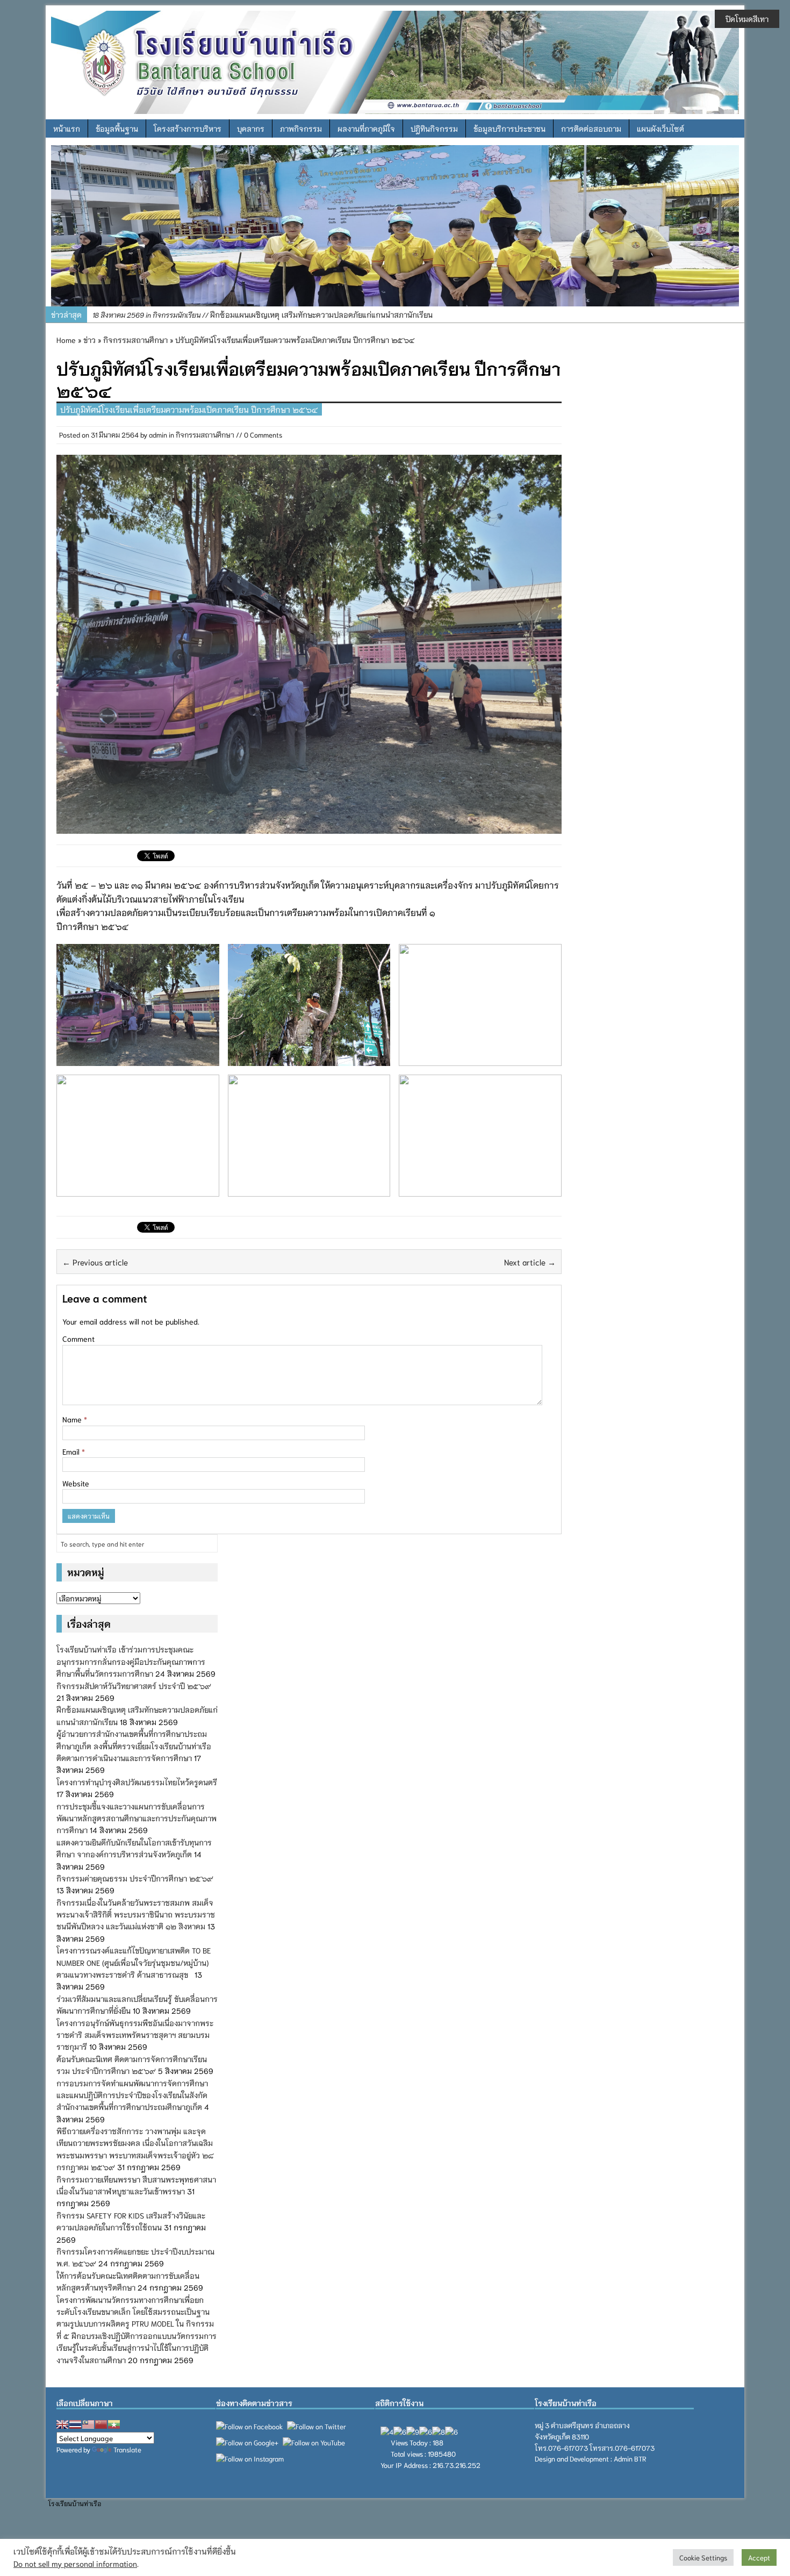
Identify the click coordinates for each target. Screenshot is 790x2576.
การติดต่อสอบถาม (591, 128)
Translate (127, 2449)
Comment (78, 1339)
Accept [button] (759, 2557)
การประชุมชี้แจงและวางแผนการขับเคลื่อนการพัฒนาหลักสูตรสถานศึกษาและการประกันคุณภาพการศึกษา (137, 1818)
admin (158, 435)
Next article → (530, 1262)
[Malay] (88, 2424)
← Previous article (95, 1262)
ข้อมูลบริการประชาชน (509, 128)
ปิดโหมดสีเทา (747, 19)
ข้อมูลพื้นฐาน (117, 128)
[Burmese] (114, 2424)
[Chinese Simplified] (101, 2424)
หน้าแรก (67, 128)
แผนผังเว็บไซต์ (660, 128)
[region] (395, 226)
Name (73, 1419)
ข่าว (89, 340)
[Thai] (75, 2424)
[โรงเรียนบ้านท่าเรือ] (395, 61)
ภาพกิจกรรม (301, 128)
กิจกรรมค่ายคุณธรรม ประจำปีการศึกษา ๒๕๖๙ (135, 1878)
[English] (62, 2424)
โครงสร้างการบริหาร (188, 128)
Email (72, 1451)
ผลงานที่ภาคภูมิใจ (366, 128)
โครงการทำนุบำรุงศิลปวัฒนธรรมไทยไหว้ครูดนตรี (137, 1782)
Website (76, 1483)
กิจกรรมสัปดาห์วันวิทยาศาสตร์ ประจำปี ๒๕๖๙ (134, 1686)
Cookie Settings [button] (703, 2557)
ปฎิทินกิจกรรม (434, 128)
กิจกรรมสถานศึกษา (205, 435)
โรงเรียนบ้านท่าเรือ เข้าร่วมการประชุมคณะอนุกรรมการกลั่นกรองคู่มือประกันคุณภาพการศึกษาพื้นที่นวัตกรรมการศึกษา (131, 1661)
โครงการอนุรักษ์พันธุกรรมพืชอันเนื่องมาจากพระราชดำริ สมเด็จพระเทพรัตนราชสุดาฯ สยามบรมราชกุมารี (135, 2035)
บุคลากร (251, 128)
